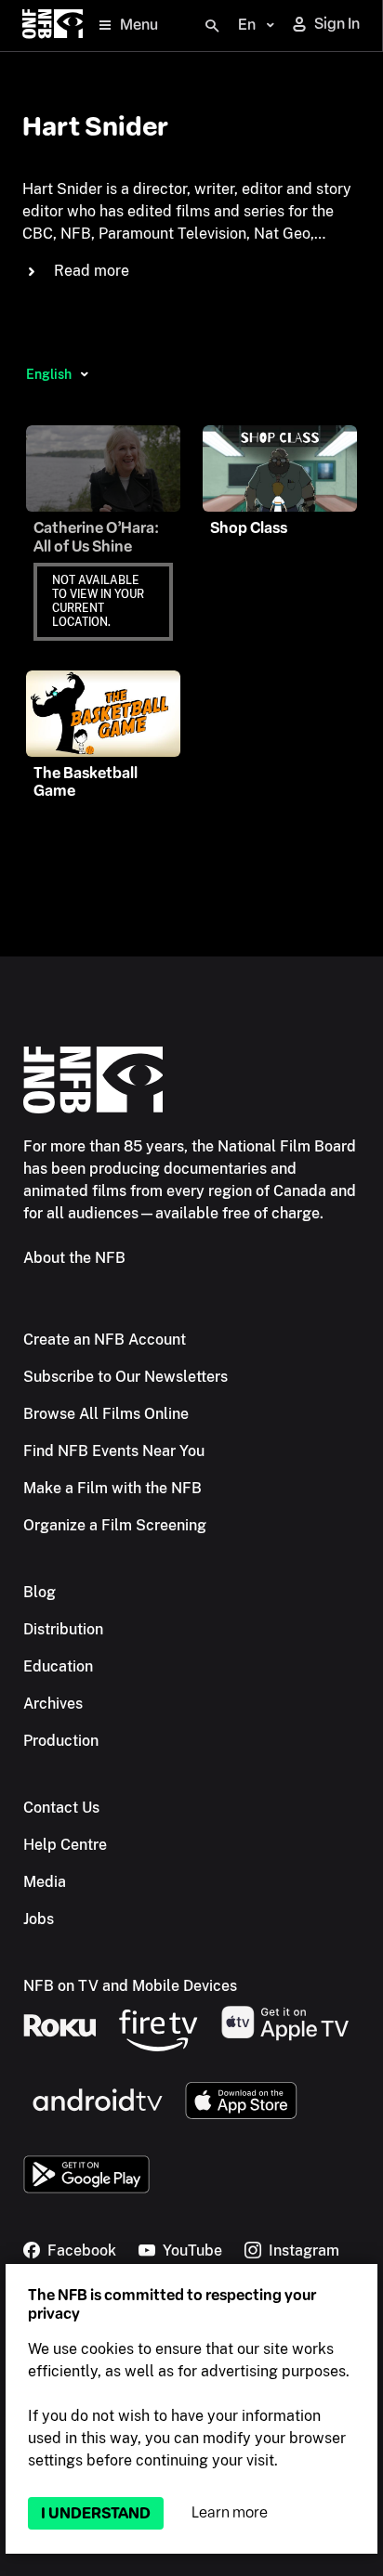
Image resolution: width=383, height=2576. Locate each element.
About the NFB (74, 1258)
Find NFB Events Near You (114, 1451)
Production (61, 1741)
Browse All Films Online (106, 1414)
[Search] (212, 26)
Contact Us (61, 1808)
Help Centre (65, 1845)
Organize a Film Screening (115, 1525)
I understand (96, 2513)
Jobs (39, 1919)
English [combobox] (49, 374)
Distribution (63, 1629)
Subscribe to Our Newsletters (125, 1377)
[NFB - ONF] (53, 26)
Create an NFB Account (105, 1340)
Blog (40, 1592)
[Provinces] (84, 374)
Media (45, 1882)
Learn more (230, 2512)
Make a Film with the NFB (112, 1488)
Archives (53, 1704)
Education (58, 1666)
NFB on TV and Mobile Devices (130, 1986)
